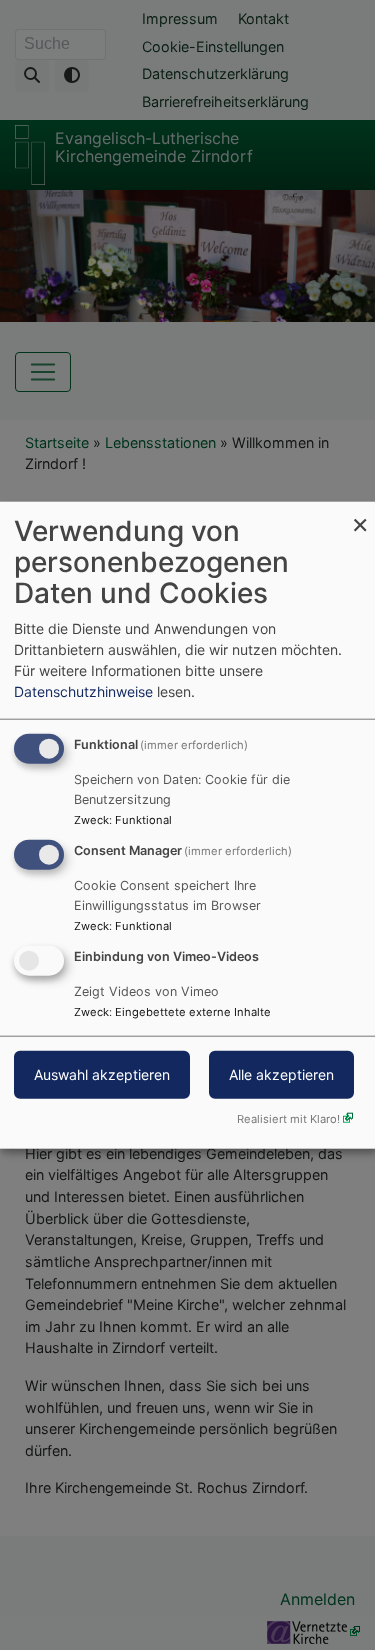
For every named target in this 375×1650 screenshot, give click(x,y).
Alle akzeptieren (281, 1073)
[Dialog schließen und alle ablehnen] (360, 514)
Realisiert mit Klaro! (288, 1118)
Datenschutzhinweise (83, 691)
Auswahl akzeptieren (102, 1073)
